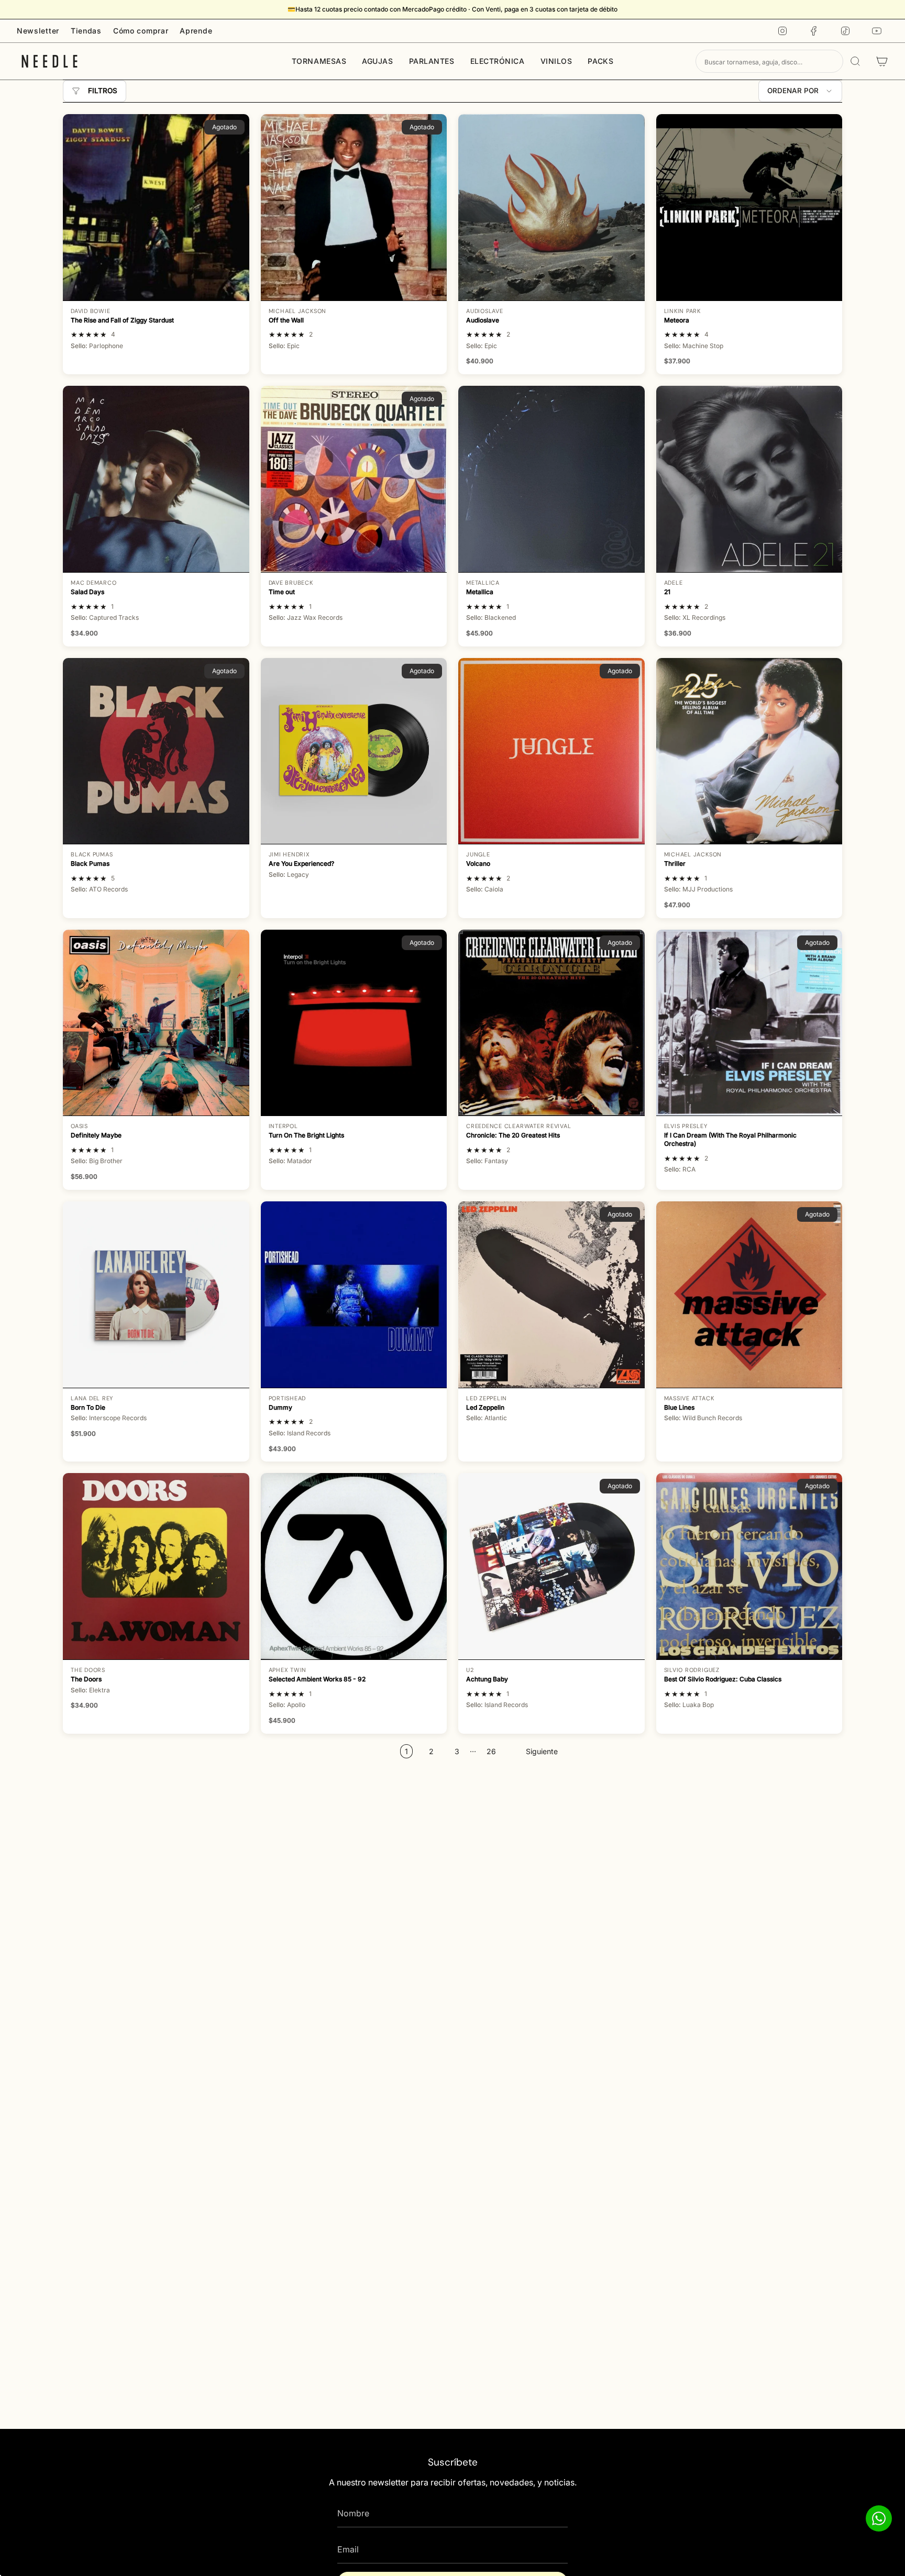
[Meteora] (749, 207)
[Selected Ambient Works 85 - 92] (354, 1566)
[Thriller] (749, 751)
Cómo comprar (141, 31)
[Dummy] (354, 1295)
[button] (319, 61)
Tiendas (86, 31)
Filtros (103, 91)
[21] (749, 479)
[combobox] (769, 61)
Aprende (196, 31)
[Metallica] (551, 479)
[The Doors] (156, 1566)
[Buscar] (855, 61)
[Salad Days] (156, 479)
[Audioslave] (551, 207)
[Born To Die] (156, 1295)
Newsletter (38, 31)
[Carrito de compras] (882, 61)
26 (491, 1751)
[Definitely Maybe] (156, 1023)
